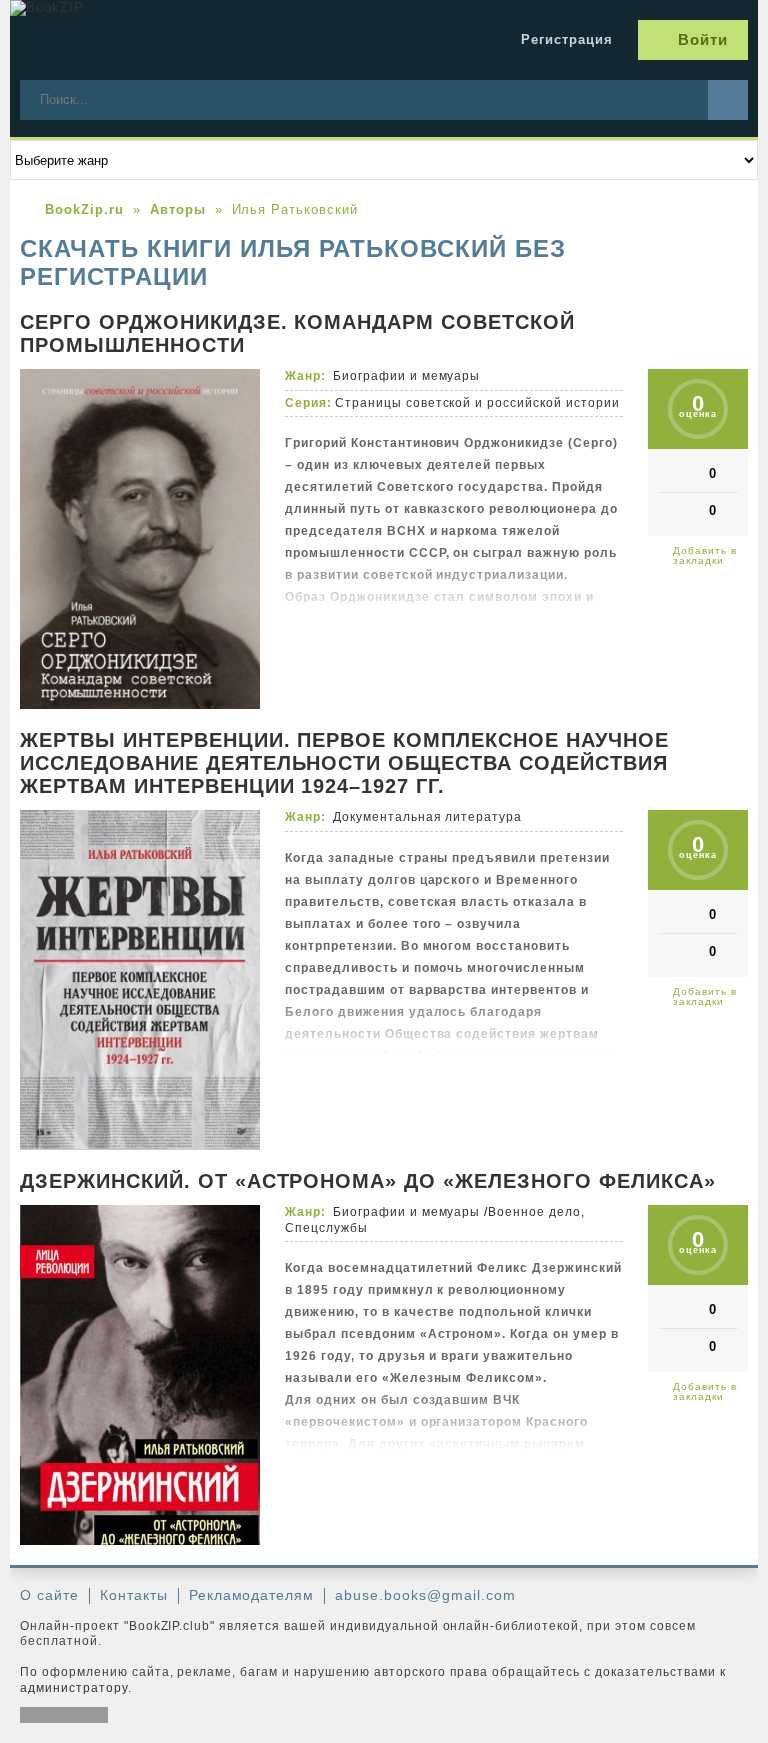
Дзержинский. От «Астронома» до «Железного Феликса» (368, 1181)
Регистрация (567, 39)
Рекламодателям (252, 1595)
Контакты (134, 1595)
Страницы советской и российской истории (477, 403)
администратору (74, 1688)
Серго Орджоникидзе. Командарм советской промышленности (297, 333)
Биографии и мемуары (407, 376)
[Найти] (728, 100)
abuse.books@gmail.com (425, 1595)
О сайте (49, 1595)
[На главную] (160, 40)
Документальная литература (427, 817)
